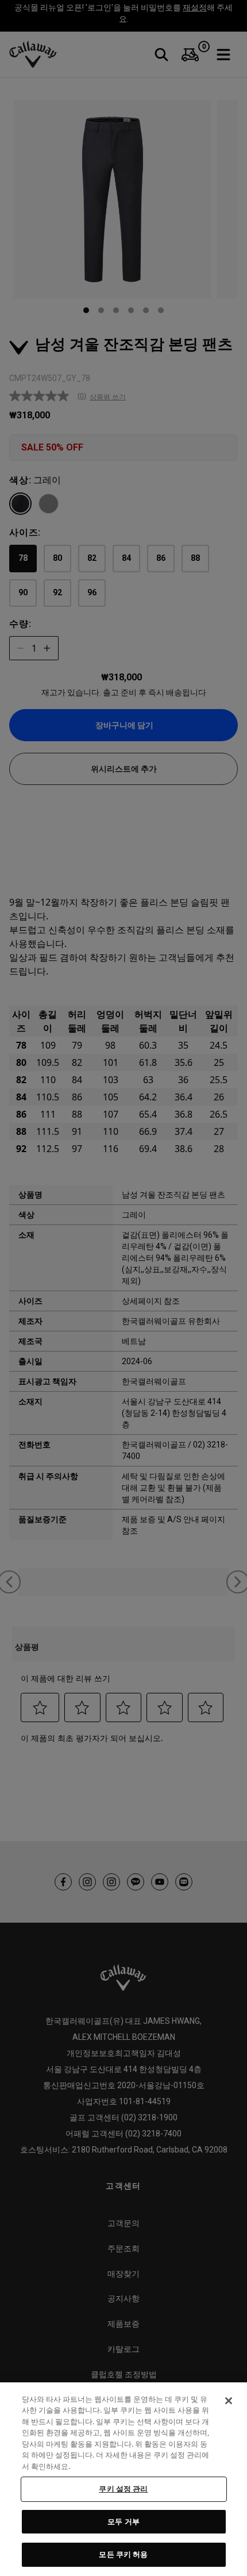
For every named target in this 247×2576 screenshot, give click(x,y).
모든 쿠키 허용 (123, 2554)
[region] (123, 2479)
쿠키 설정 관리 (123, 2489)
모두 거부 (123, 2521)
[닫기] (229, 2401)
